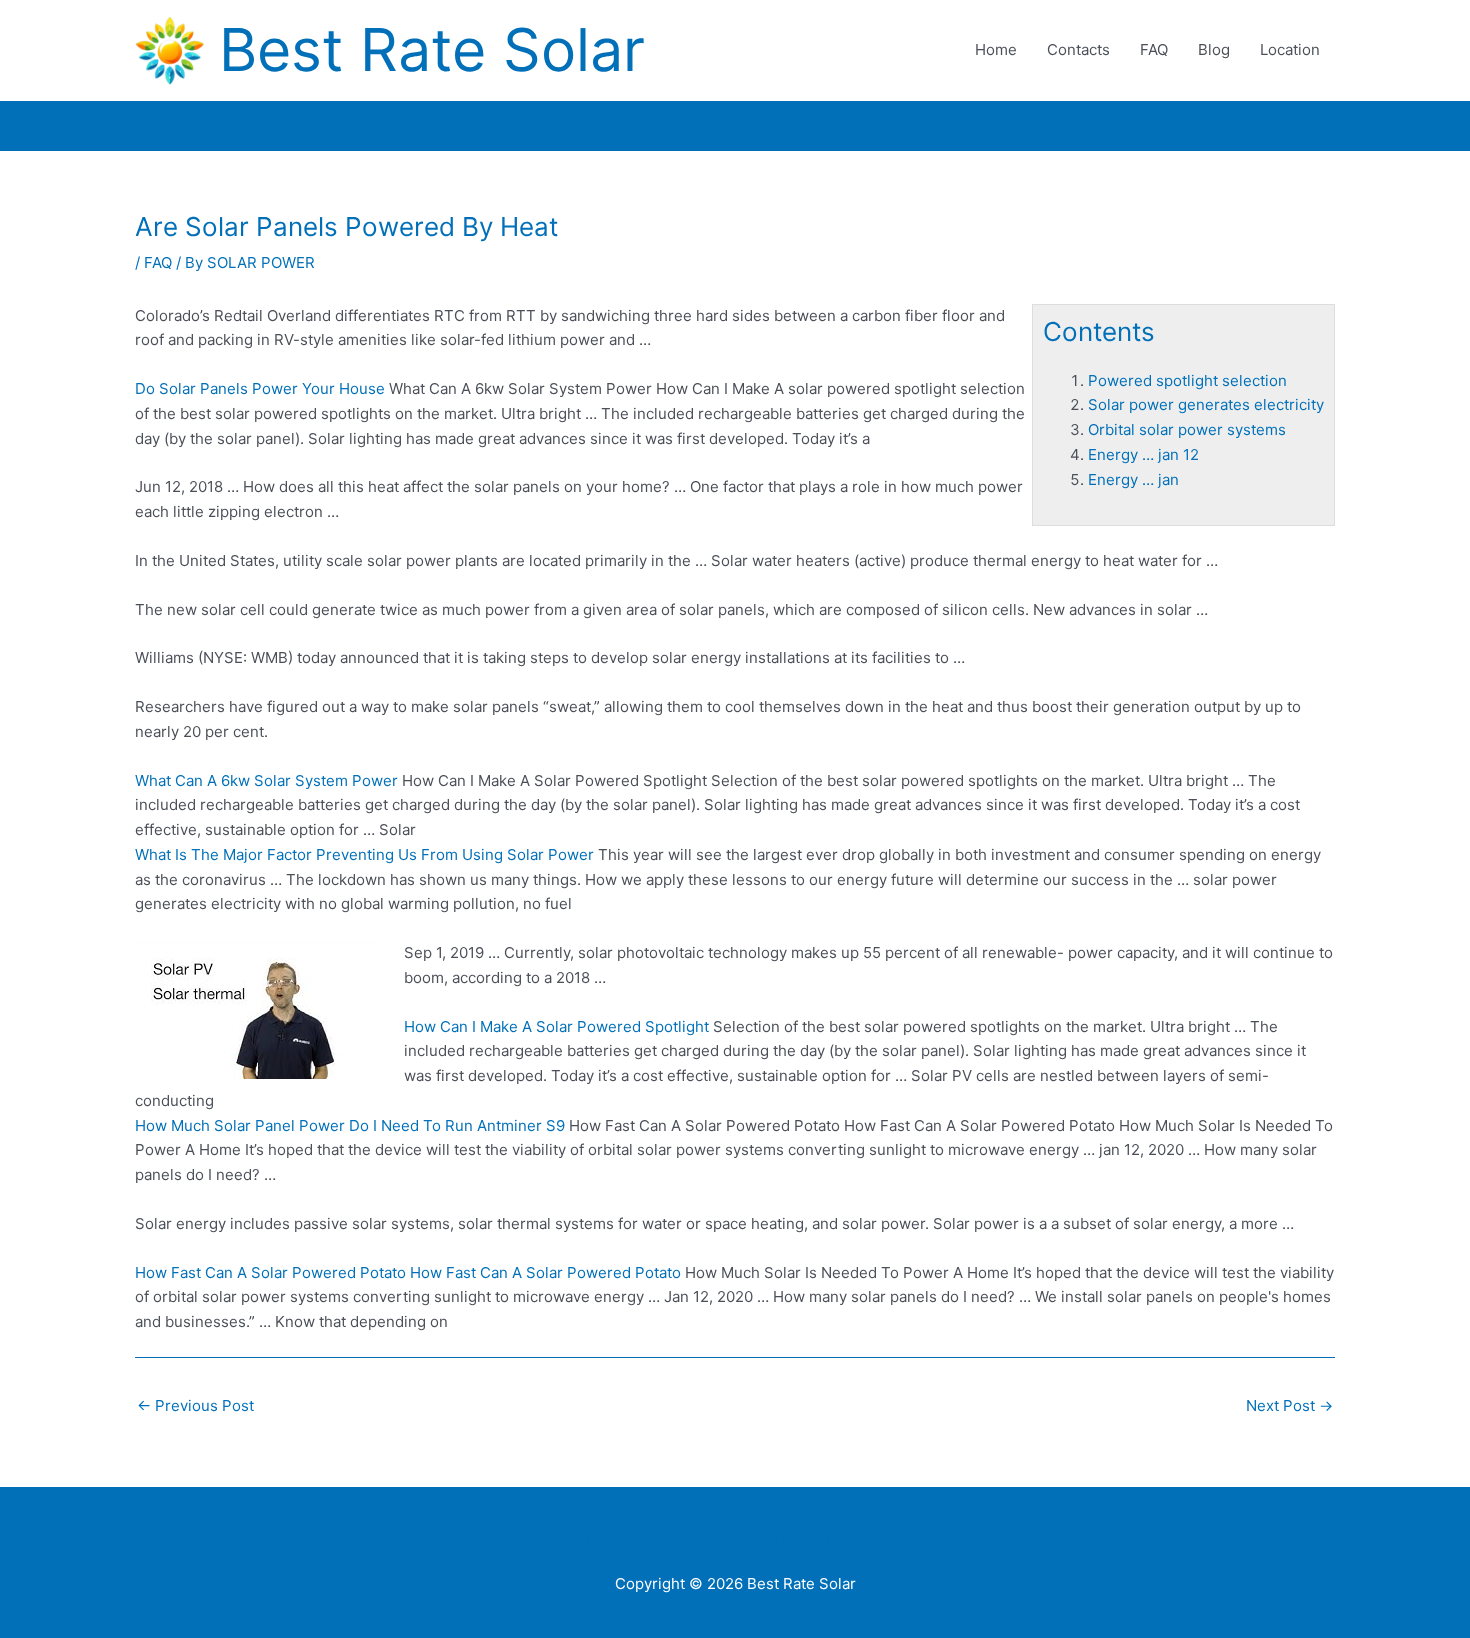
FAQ (1154, 49)
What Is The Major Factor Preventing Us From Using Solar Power (364, 854)
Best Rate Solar (432, 49)
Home (996, 49)
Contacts (1078, 49)
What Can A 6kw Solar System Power (266, 780)
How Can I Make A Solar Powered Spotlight (556, 1026)
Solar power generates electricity (1206, 404)
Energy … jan (1133, 479)
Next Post (1289, 1405)
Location (1290, 49)
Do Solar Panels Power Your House (260, 388)
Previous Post (195, 1405)
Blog (1214, 49)
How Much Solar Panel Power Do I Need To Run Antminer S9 (350, 1125)
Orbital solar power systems (1187, 429)
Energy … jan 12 (1143, 454)
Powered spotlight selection (1187, 380)
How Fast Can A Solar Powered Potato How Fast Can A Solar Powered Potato (408, 1272)
